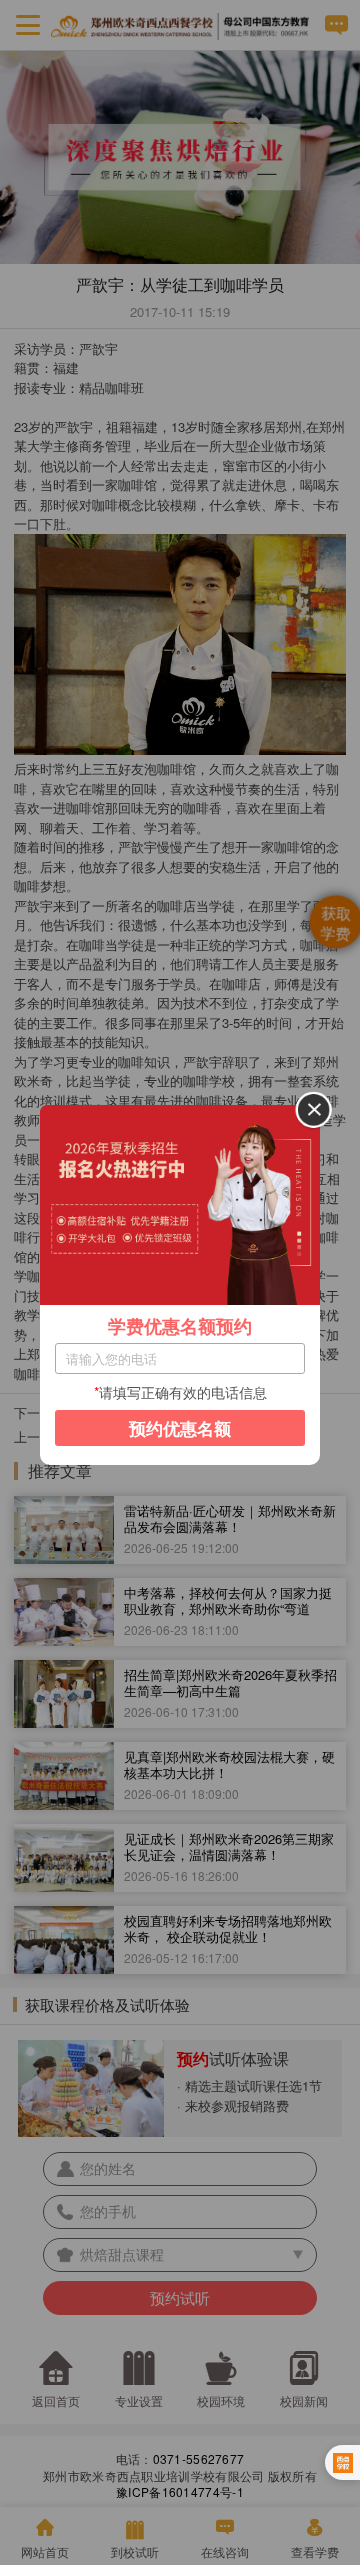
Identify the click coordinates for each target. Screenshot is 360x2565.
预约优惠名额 (180, 1428)
